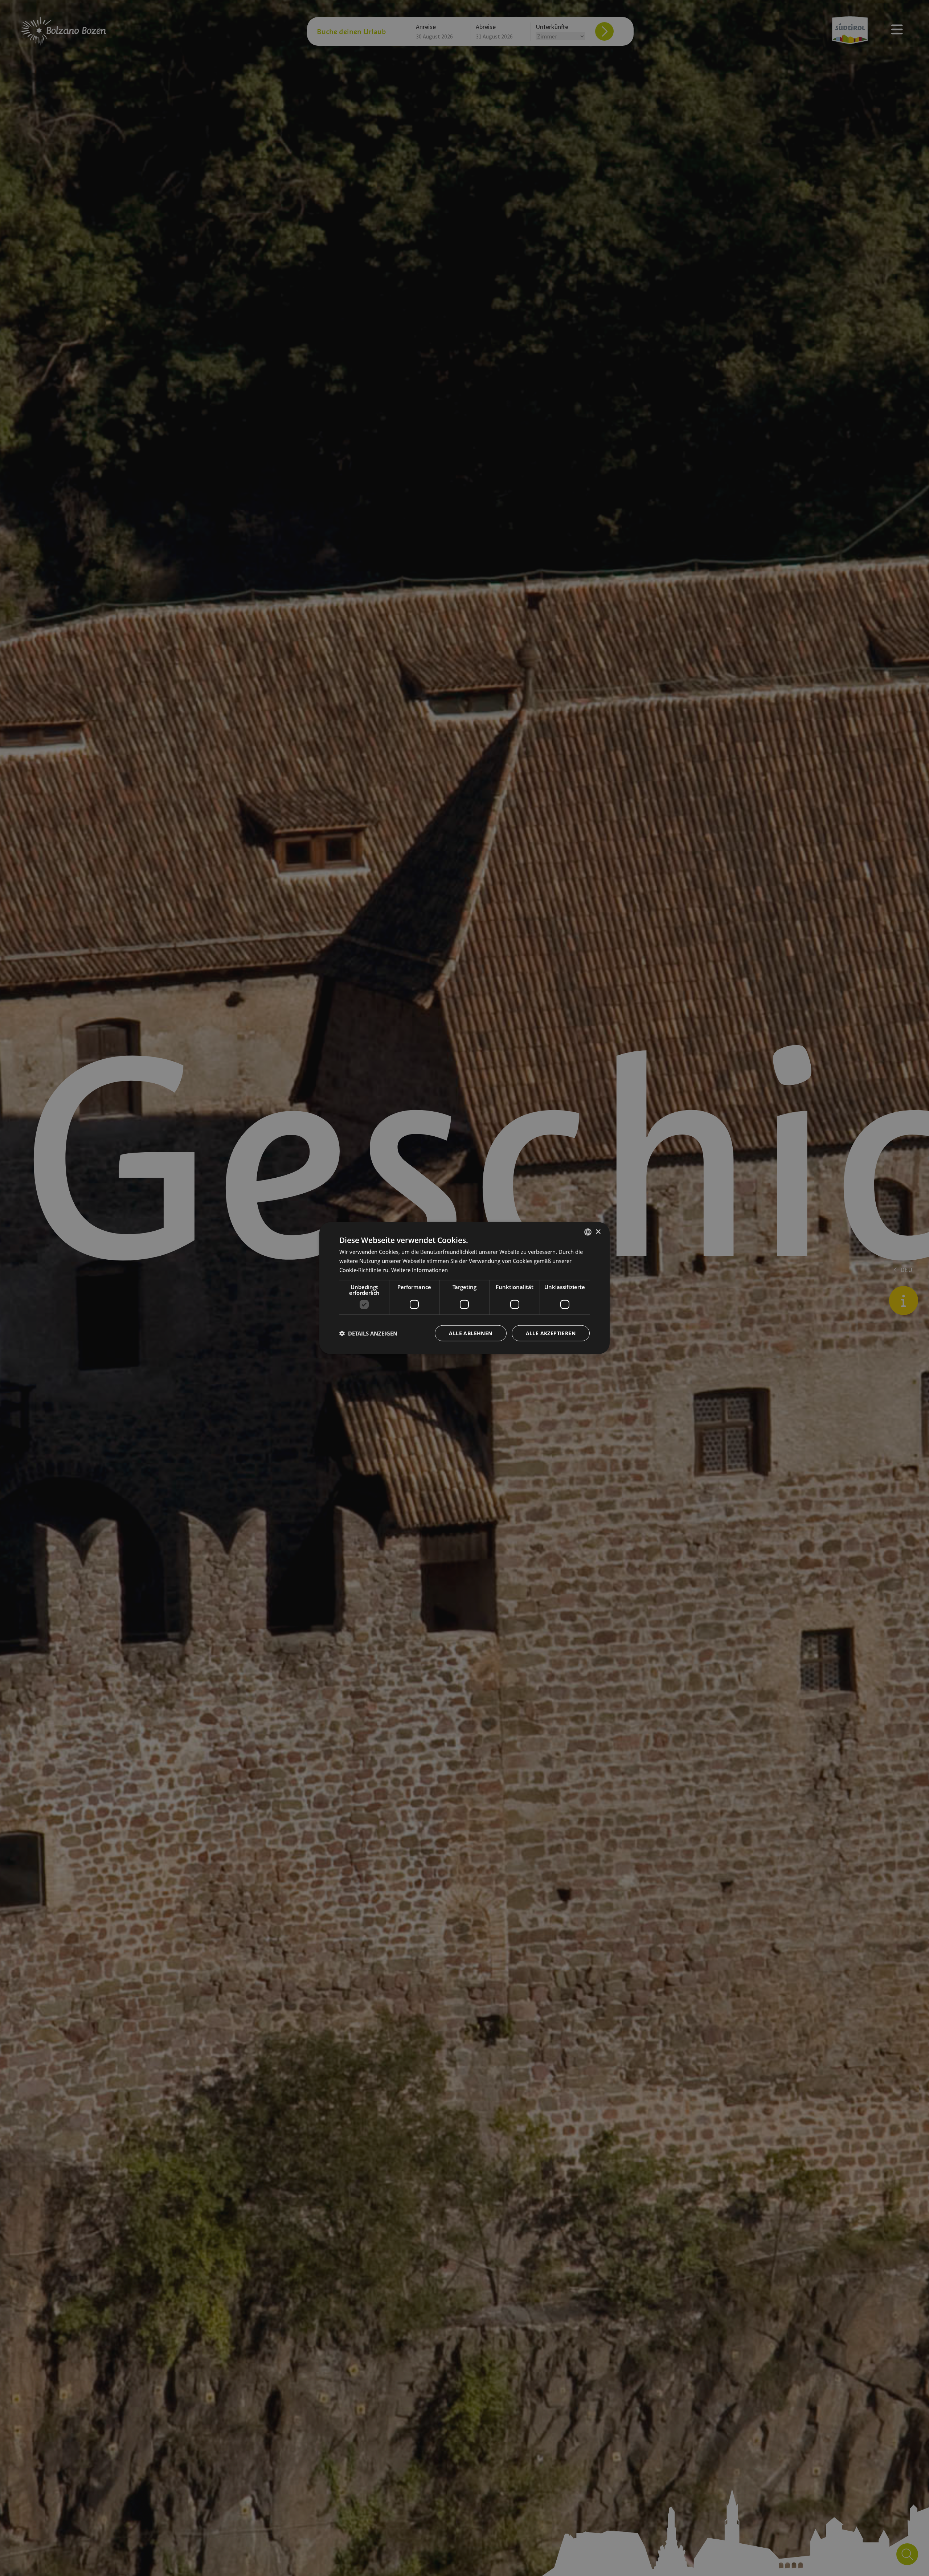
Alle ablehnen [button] (470, 1333)
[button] (368, 1333)
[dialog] (464, 1288)
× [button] (598, 1232)
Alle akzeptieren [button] (551, 1333)
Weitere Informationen (420, 1270)
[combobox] (588, 1232)
